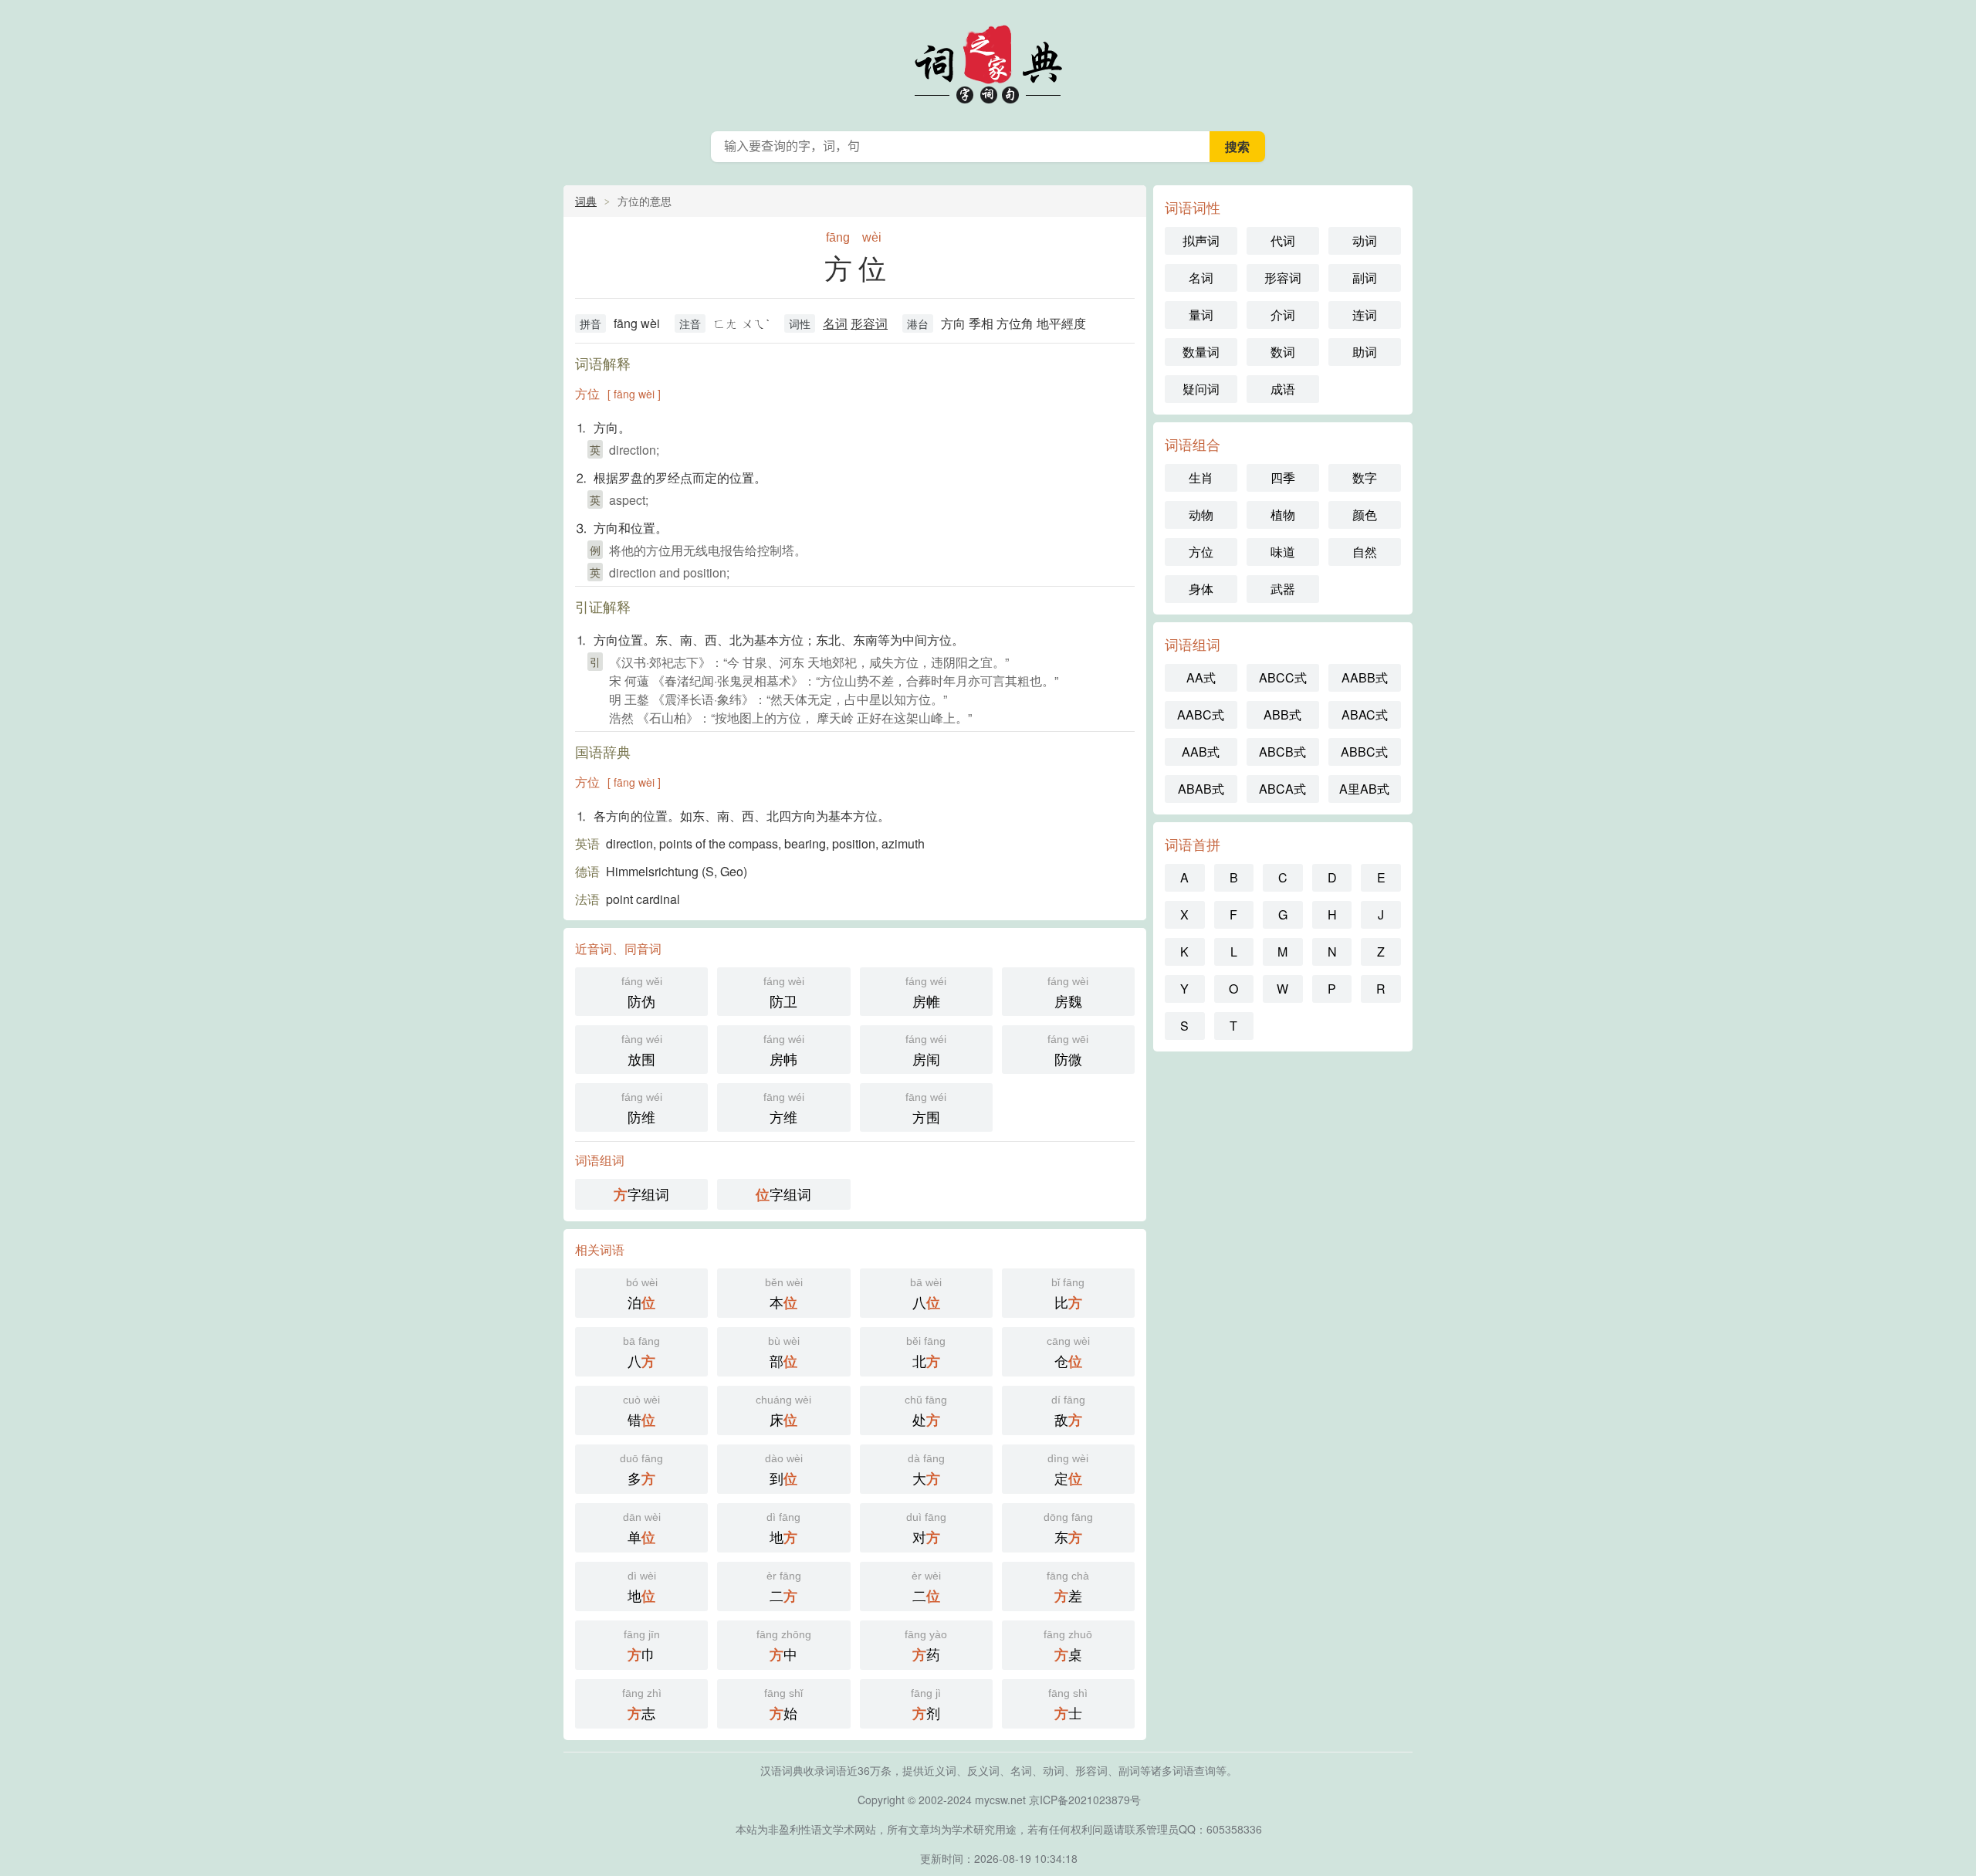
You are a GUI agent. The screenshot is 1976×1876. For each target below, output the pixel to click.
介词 (1283, 315)
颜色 (1365, 515)
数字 (1365, 477)
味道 (1283, 552)
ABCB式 (1282, 752)
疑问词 (1201, 389)
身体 (1201, 589)
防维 (642, 1109)
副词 (1365, 278)
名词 (835, 323)
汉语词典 (988, 62)
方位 (1201, 552)
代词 (1283, 240)
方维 (784, 1109)
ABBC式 (1364, 752)
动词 (1365, 240)
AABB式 (1365, 677)
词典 (586, 201)
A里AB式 (1364, 789)
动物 (1201, 515)
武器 (1283, 589)
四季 (1283, 477)
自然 (1365, 552)
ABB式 (1282, 715)
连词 (1365, 315)
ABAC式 (1365, 715)
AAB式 (1201, 752)
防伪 (642, 993)
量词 (1201, 315)
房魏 (1068, 993)
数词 (1283, 352)
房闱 (926, 1051)
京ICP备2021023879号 (1085, 1800)
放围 (642, 1051)
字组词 (641, 1194)
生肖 (1201, 477)
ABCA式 (1282, 789)
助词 (1365, 352)
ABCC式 (1283, 677)
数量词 (1201, 352)
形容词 (869, 323)
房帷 (926, 993)
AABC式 (1201, 715)
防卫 (784, 993)
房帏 (784, 1051)
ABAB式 (1201, 789)
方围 (926, 1109)
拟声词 (1201, 240)
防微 (1068, 1051)
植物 (1283, 515)
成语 (1283, 389)
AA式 (1201, 677)
